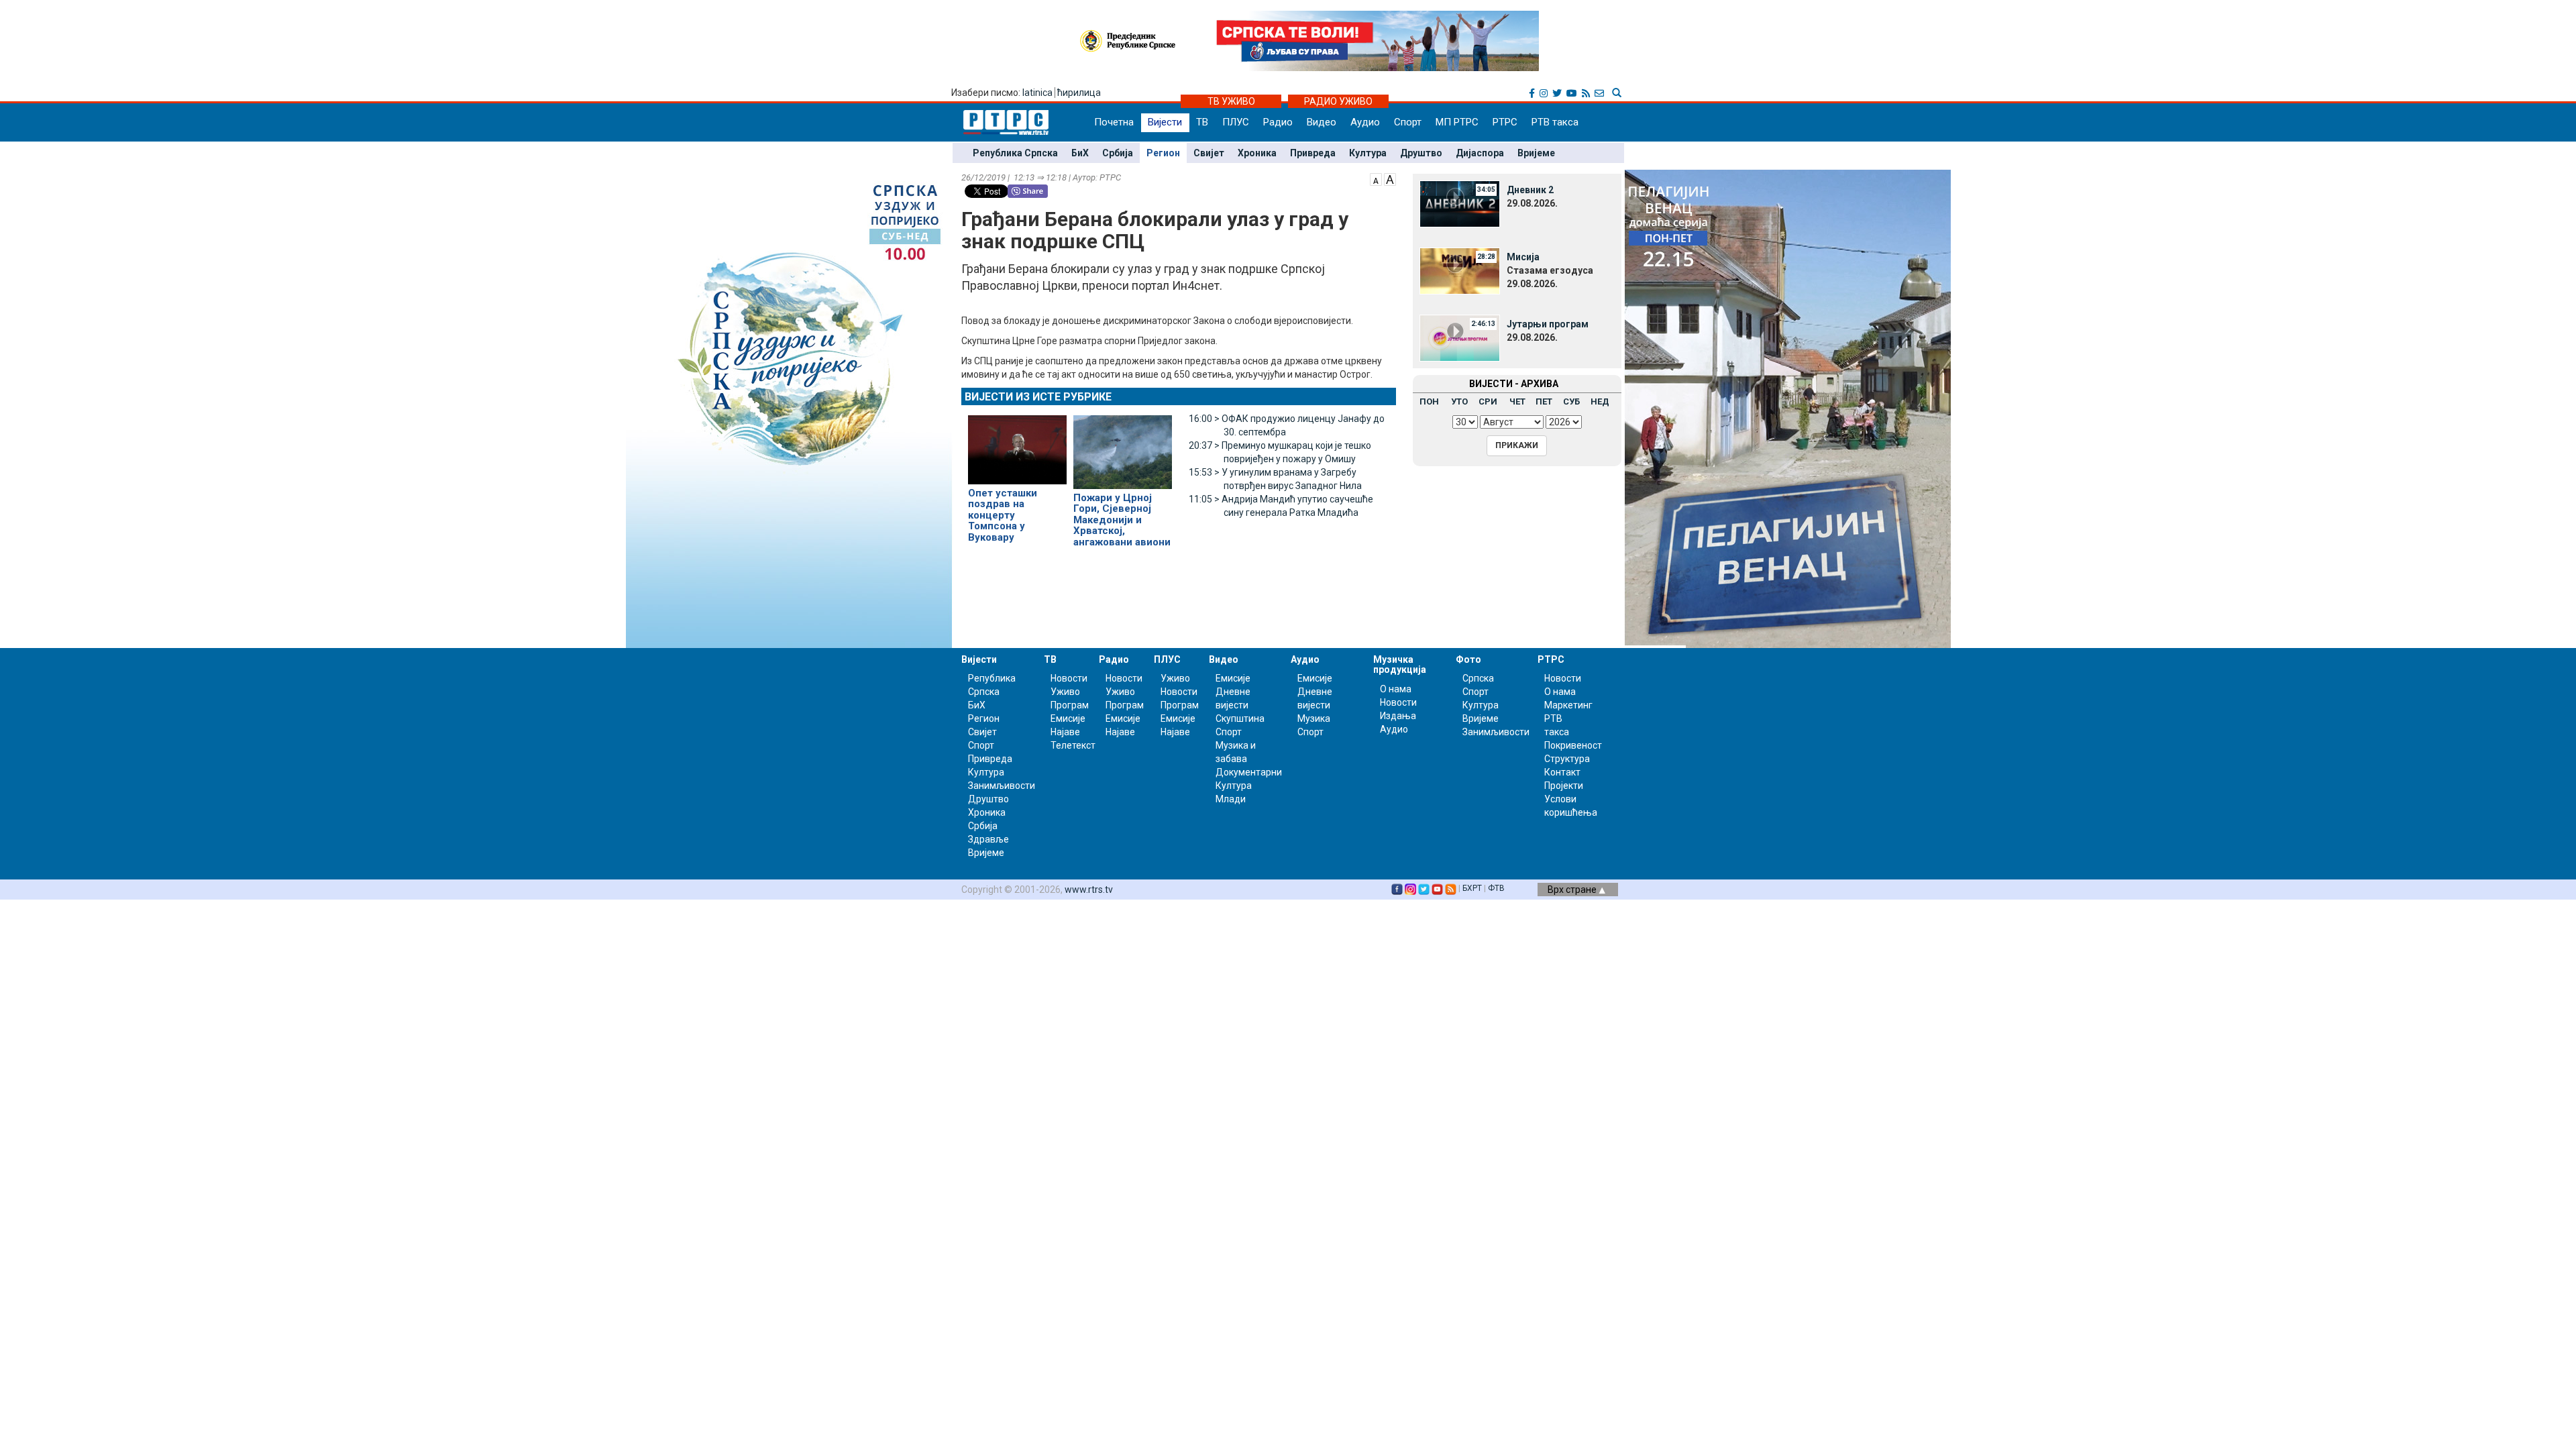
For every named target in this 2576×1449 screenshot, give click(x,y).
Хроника (1257, 153)
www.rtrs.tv (1089, 890)
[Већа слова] (1390, 178)
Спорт (1408, 122)
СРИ (1488, 401)
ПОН (1429, 401)
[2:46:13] (1460, 337)
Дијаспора (1480, 153)
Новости (1069, 678)
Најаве (1065, 732)
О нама (1396, 689)
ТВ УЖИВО (1231, 101)
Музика (1314, 718)
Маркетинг (1568, 705)
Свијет (1209, 153)
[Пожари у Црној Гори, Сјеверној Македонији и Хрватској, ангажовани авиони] (1123, 446)
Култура (1368, 153)
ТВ (1202, 122)
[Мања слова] (1376, 178)
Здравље (988, 839)
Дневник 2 (1530, 190)
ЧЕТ (1517, 401)
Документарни (1249, 772)
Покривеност (1573, 745)
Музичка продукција (1400, 664)
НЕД (1600, 401)
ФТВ (1496, 888)
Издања (1398, 716)
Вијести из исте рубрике (1038, 397)
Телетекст (1073, 745)
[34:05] (1460, 203)
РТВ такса (1555, 122)
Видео (1322, 122)
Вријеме (1536, 153)
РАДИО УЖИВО (1338, 101)
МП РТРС (1457, 122)
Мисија (1523, 257)
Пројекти (1564, 786)
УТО (1459, 401)
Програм (1070, 705)
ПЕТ (1544, 401)
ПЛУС (1236, 122)
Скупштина (1240, 718)
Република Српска (1015, 153)
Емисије (1068, 718)
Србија (1118, 153)
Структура (1567, 759)
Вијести (1165, 122)
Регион (1163, 153)
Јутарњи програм (1548, 324)
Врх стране (1573, 890)
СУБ (1571, 401)
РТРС (1505, 122)
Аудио (1365, 122)
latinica (1037, 93)
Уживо (1065, 692)
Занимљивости (1002, 786)
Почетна (1114, 122)
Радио (1278, 122)
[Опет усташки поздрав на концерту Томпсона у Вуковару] (1017, 444)
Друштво (1421, 153)
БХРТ (1472, 888)
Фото (1468, 659)
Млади (1231, 799)
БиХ (1080, 153)
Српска (1478, 678)
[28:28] (1460, 270)
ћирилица (1079, 93)
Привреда (1313, 153)
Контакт (1562, 772)
